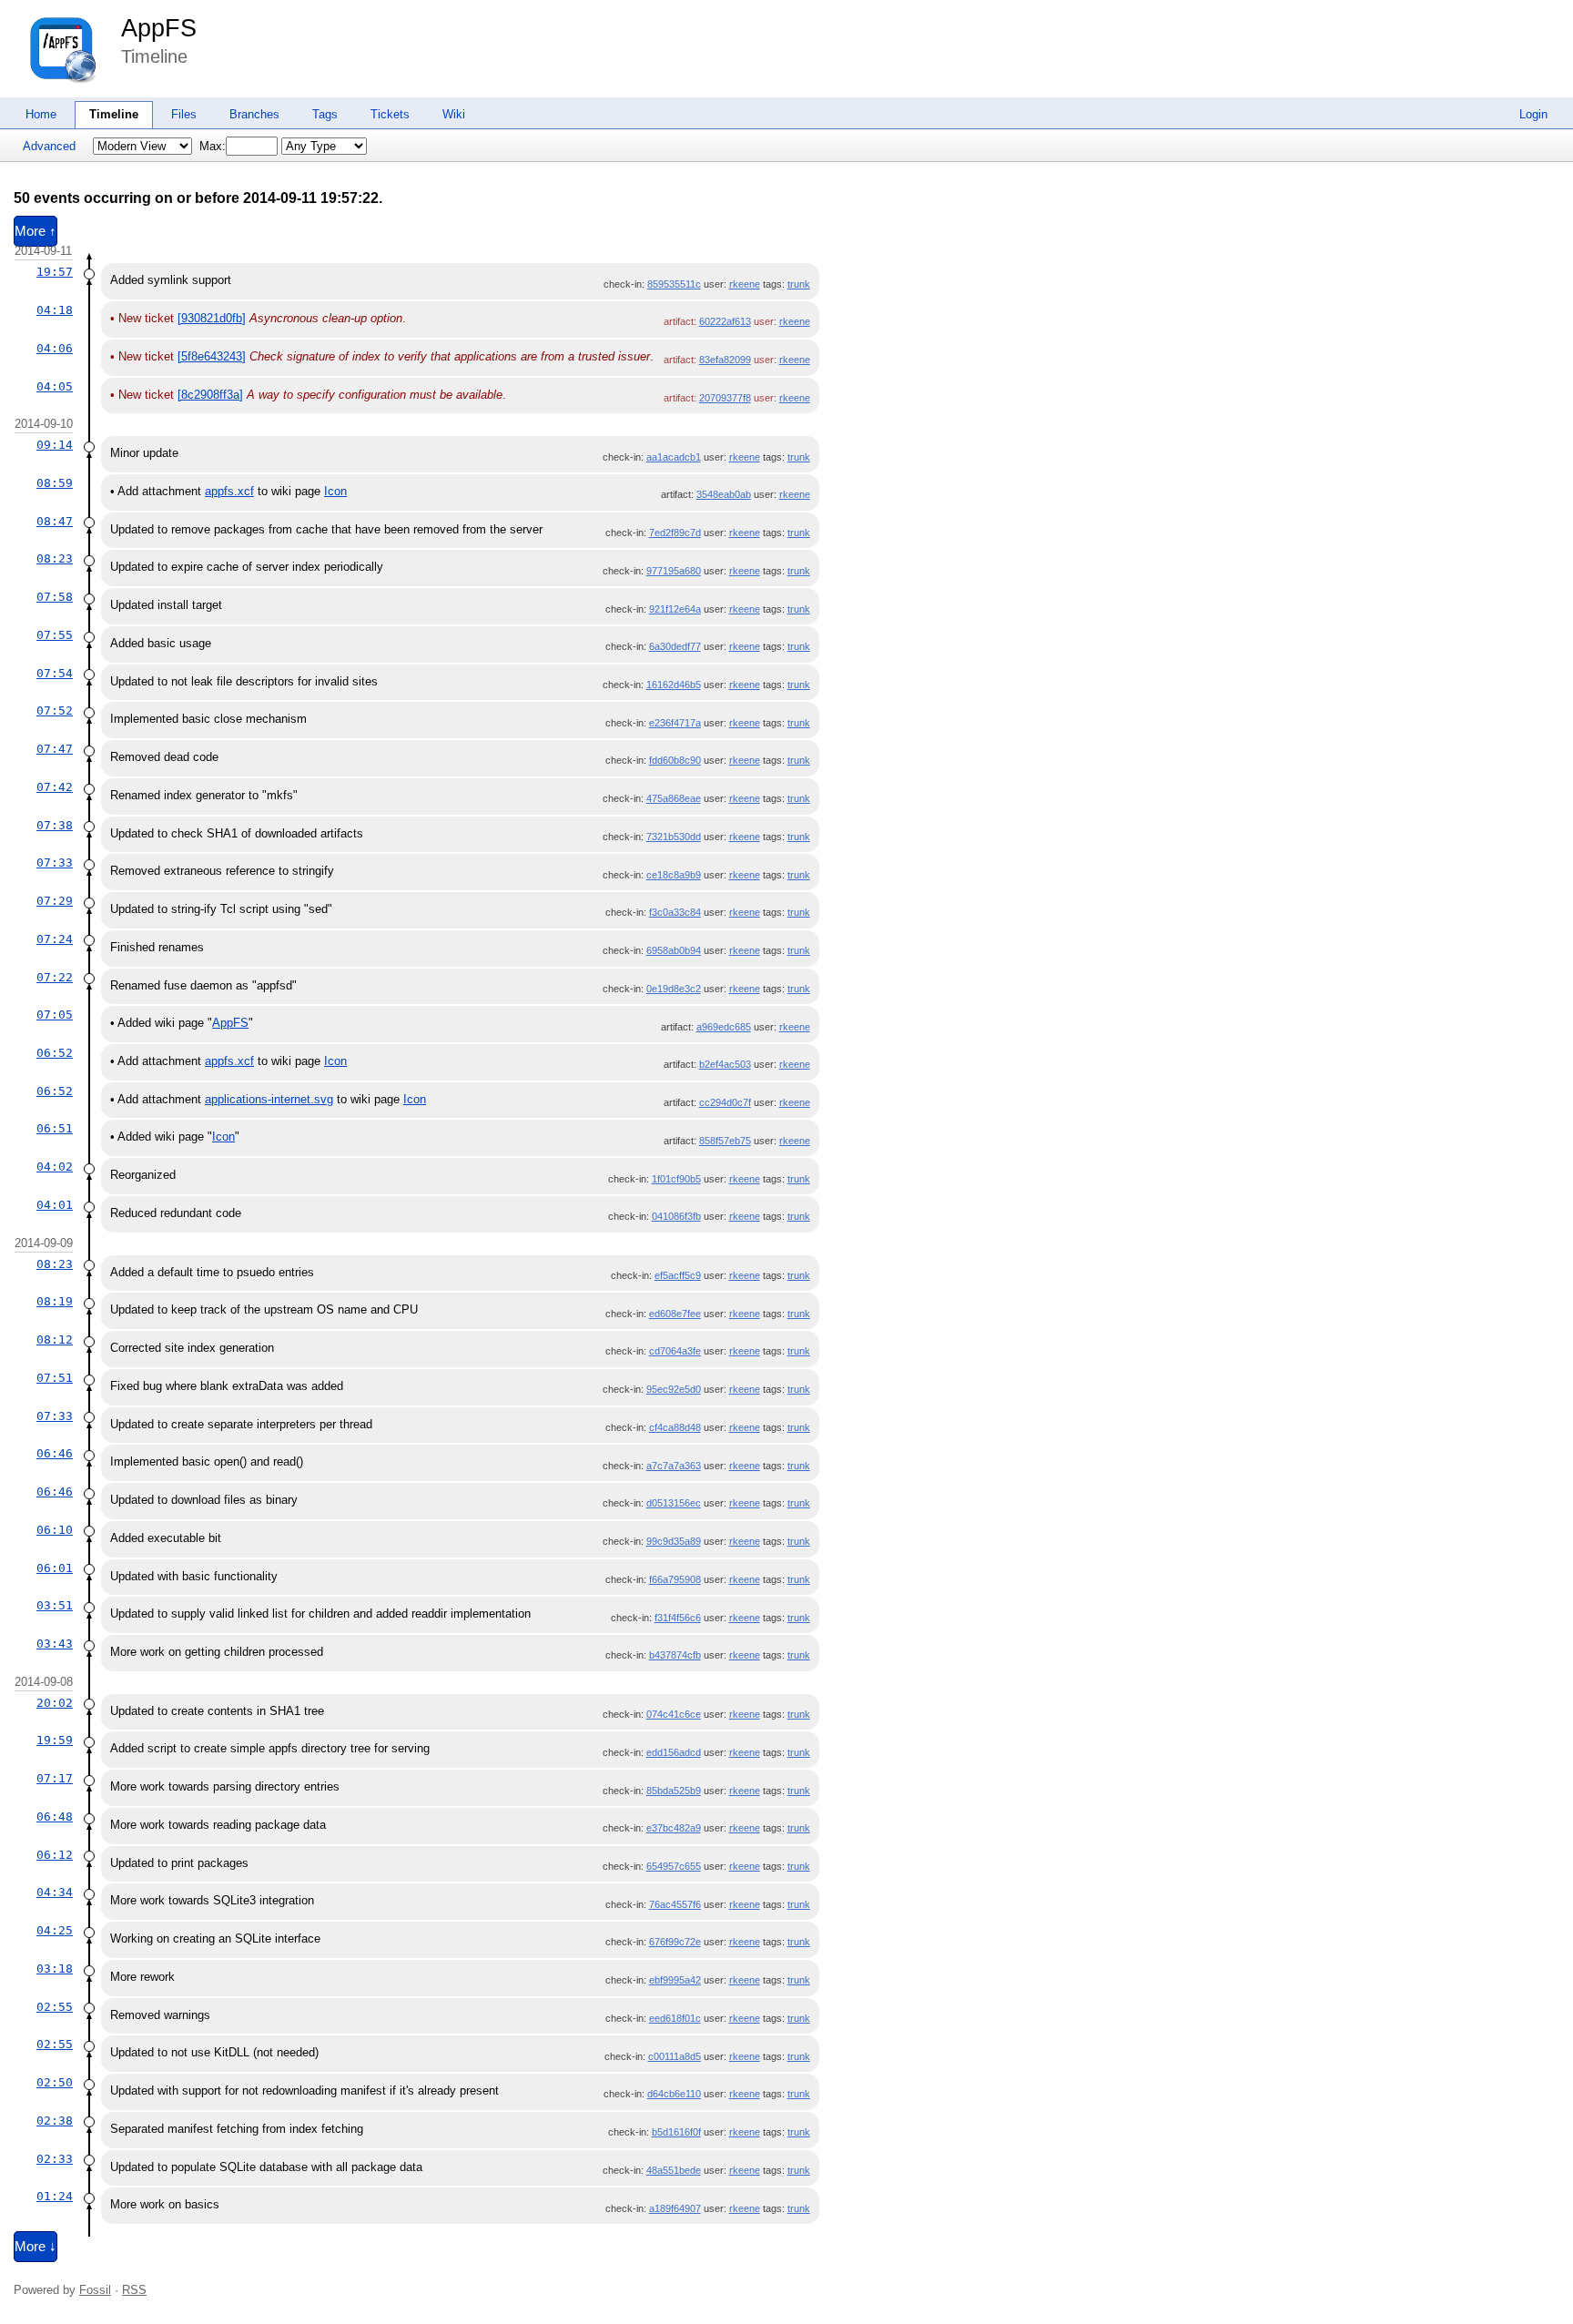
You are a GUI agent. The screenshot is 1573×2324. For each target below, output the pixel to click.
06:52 (55, 1053)
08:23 (55, 558)
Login (1533, 114)
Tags (325, 114)
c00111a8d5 (675, 2056)
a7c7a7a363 (674, 1466)
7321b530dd (674, 837)
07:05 (55, 1015)
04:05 (55, 386)
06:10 (55, 1530)
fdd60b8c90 (675, 760)
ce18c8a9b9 (674, 875)
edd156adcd (674, 1752)
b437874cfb (675, 1655)
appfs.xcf (229, 491)
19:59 (55, 1740)
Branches (254, 114)
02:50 (55, 2082)
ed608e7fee (675, 1314)
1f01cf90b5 (676, 1179)
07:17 (55, 1778)
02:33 (55, 2159)
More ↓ (36, 2247)
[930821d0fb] (212, 318)
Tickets (390, 114)
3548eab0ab (724, 494)
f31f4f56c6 (678, 1618)
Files (184, 114)
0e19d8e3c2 (674, 989)
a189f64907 (675, 2208)
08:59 (55, 483)
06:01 (55, 1568)
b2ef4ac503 (725, 1064)
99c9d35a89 (674, 1541)
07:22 (55, 977)
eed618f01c (675, 2018)
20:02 (55, 1703)
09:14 (55, 445)
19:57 (55, 272)
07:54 (55, 673)
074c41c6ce (674, 1714)
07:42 (55, 787)
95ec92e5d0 (674, 1389)
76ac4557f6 (675, 1904)
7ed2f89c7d (675, 533)
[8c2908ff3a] (210, 395)
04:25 (55, 1930)
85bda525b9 (674, 1791)
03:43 (55, 1644)
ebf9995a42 (675, 1980)
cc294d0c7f (725, 1102)
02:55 (55, 2007)
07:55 (55, 635)
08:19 (55, 1301)
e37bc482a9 (674, 1828)
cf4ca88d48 (675, 1427)
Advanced (49, 146)
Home (41, 114)
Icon (335, 491)
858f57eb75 (725, 1141)
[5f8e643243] (212, 356)
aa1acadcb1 (674, 457)
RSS (134, 2290)
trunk (799, 284)
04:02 (55, 1167)
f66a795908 (675, 1579)
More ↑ (36, 231)
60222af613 (725, 321)
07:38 (55, 825)
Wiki (454, 114)
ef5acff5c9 (678, 1275)
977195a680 (674, 571)
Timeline (114, 114)
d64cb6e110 (674, 2094)
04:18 (55, 310)
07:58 (55, 597)
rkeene (745, 284)
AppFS (159, 28)
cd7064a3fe (675, 1351)
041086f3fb (676, 1216)
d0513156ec (674, 1503)
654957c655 (674, 1866)
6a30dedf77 (675, 646)
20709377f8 (725, 398)
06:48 (55, 1817)
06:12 (55, 1855)
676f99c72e (675, 1942)
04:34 (55, 1892)
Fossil (95, 2290)
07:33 (55, 863)
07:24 (55, 939)
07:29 (55, 901)
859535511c (674, 284)
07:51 (55, 1378)
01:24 (55, 2196)
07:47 (55, 749)
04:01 (55, 1205)
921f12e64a (675, 609)
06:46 (55, 1453)
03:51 (55, 1605)
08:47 (55, 521)
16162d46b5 (674, 685)
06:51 (55, 1128)
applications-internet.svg (269, 1099)
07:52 (55, 710)
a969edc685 (724, 1027)
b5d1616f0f (676, 2132)
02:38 (55, 2121)
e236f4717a (675, 723)
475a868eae (674, 798)
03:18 (55, 1969)
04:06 (55, 348)
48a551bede (674, 2170)
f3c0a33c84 (675, 912)
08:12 (55, 1340)
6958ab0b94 (674, 950)
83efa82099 (725, 360)
